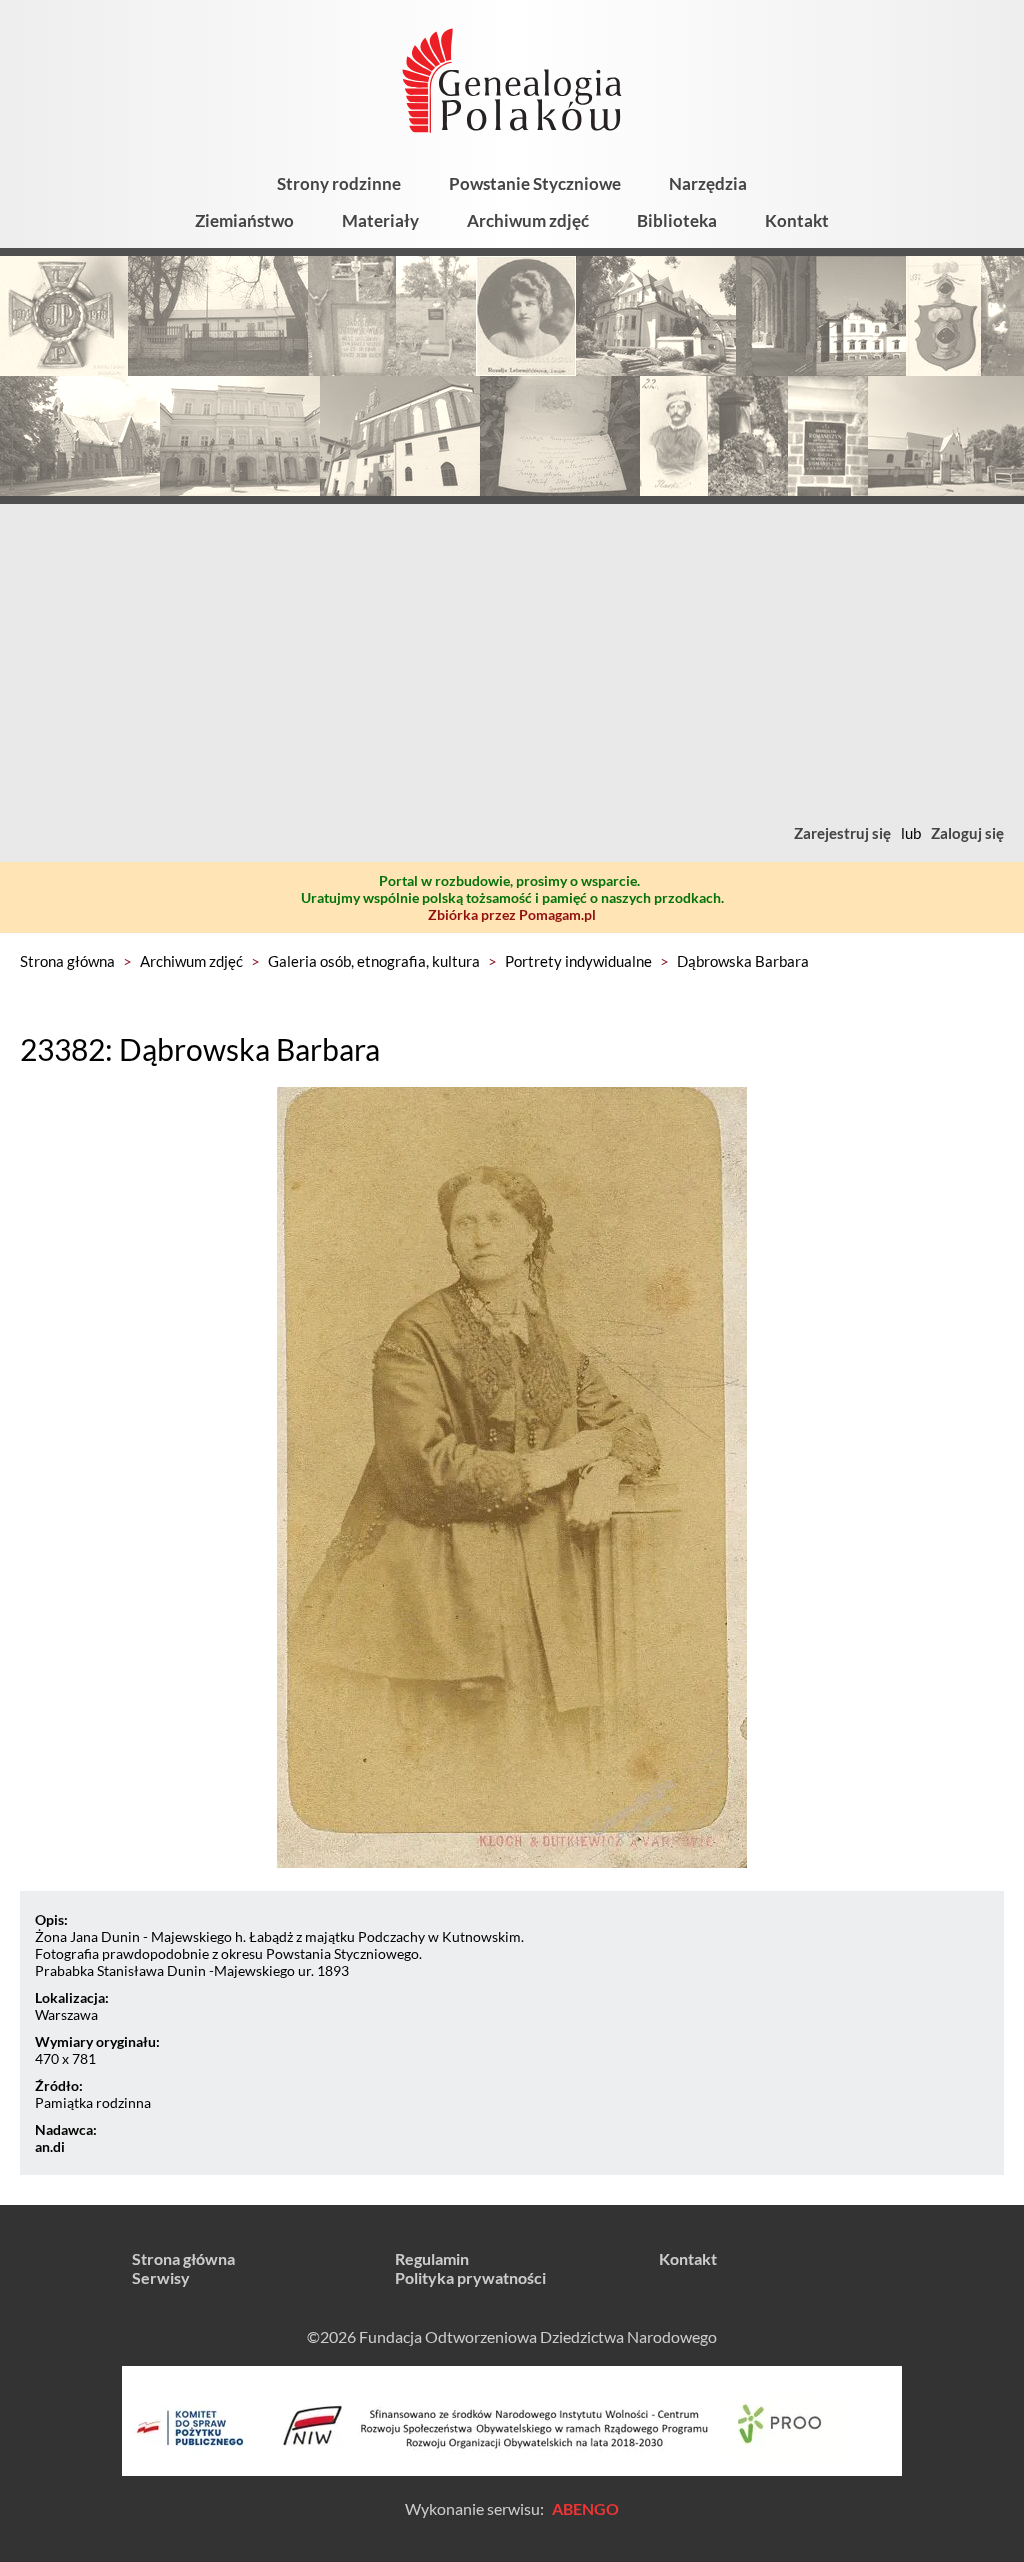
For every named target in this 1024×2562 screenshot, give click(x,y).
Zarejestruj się (842, 833)
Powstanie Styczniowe (535, 183)
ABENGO (585, 2508)
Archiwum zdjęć (528, 220)
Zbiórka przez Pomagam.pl (512, 914)
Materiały (380, 220)
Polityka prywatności (470, 2277)
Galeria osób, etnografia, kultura (374, 961)
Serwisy (161, 2277)
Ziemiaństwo (244, 220)
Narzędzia (708, 183)
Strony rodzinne (339, 183)
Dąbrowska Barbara (743, 961)
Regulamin (432, 2258)
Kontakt (797, 220)
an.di (50, 2146)
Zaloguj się (967, 833)
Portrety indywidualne (578, 961)
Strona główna (67, 961)
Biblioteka (677, 220)
